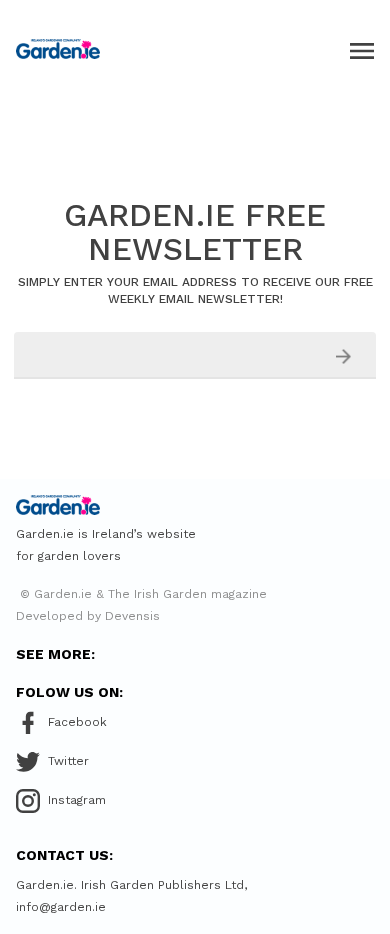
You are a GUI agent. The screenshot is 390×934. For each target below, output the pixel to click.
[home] (58, 49)
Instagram (77, 800)
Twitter (68, 761)
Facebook (77, 722)
